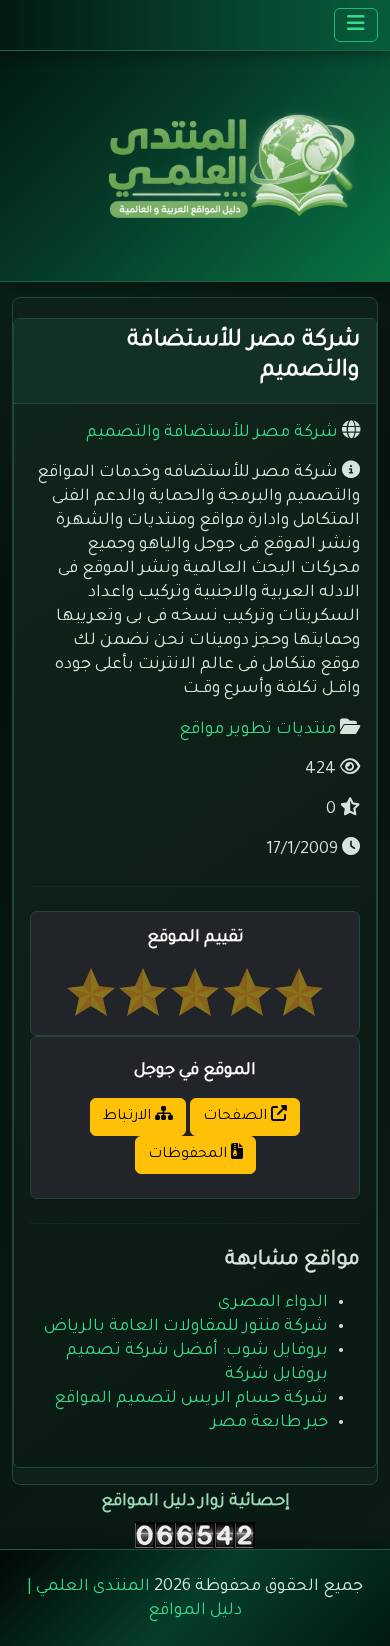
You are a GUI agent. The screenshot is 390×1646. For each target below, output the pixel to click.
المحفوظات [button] (189, 1155)
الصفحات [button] (237, 1117)
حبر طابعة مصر (269, 1423)
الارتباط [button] (129, 1117)
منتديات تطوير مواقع (257, 730)
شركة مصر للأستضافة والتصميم (212, 433)
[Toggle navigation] (356, 25)
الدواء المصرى (273, 1303)
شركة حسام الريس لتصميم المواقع (191, 1399)
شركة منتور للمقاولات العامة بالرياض (186, 1327)
